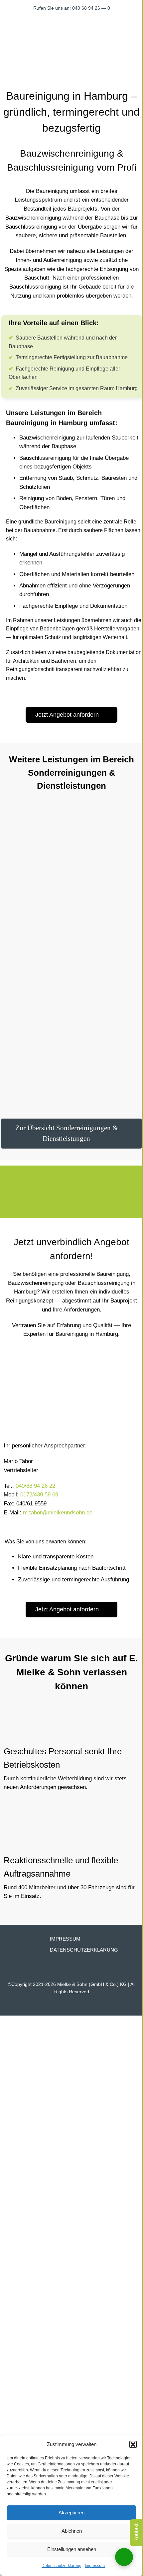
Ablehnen (72, 2531)
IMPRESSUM (65, 1939)
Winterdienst (20, 1102)
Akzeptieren (71, 2513)
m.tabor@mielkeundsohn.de (58, 1513)
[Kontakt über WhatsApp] (124, 2557)
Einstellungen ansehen (72, 2549)
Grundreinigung (24, 861)
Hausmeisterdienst (102, 1022)
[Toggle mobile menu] (139, 25)
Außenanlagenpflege (105, 941)
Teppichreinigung (100, 861)
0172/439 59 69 (39, 1495)
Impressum (95, 2566)
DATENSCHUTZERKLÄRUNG (84, 1950)
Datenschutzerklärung (62, 2566)
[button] (133, 2444)
